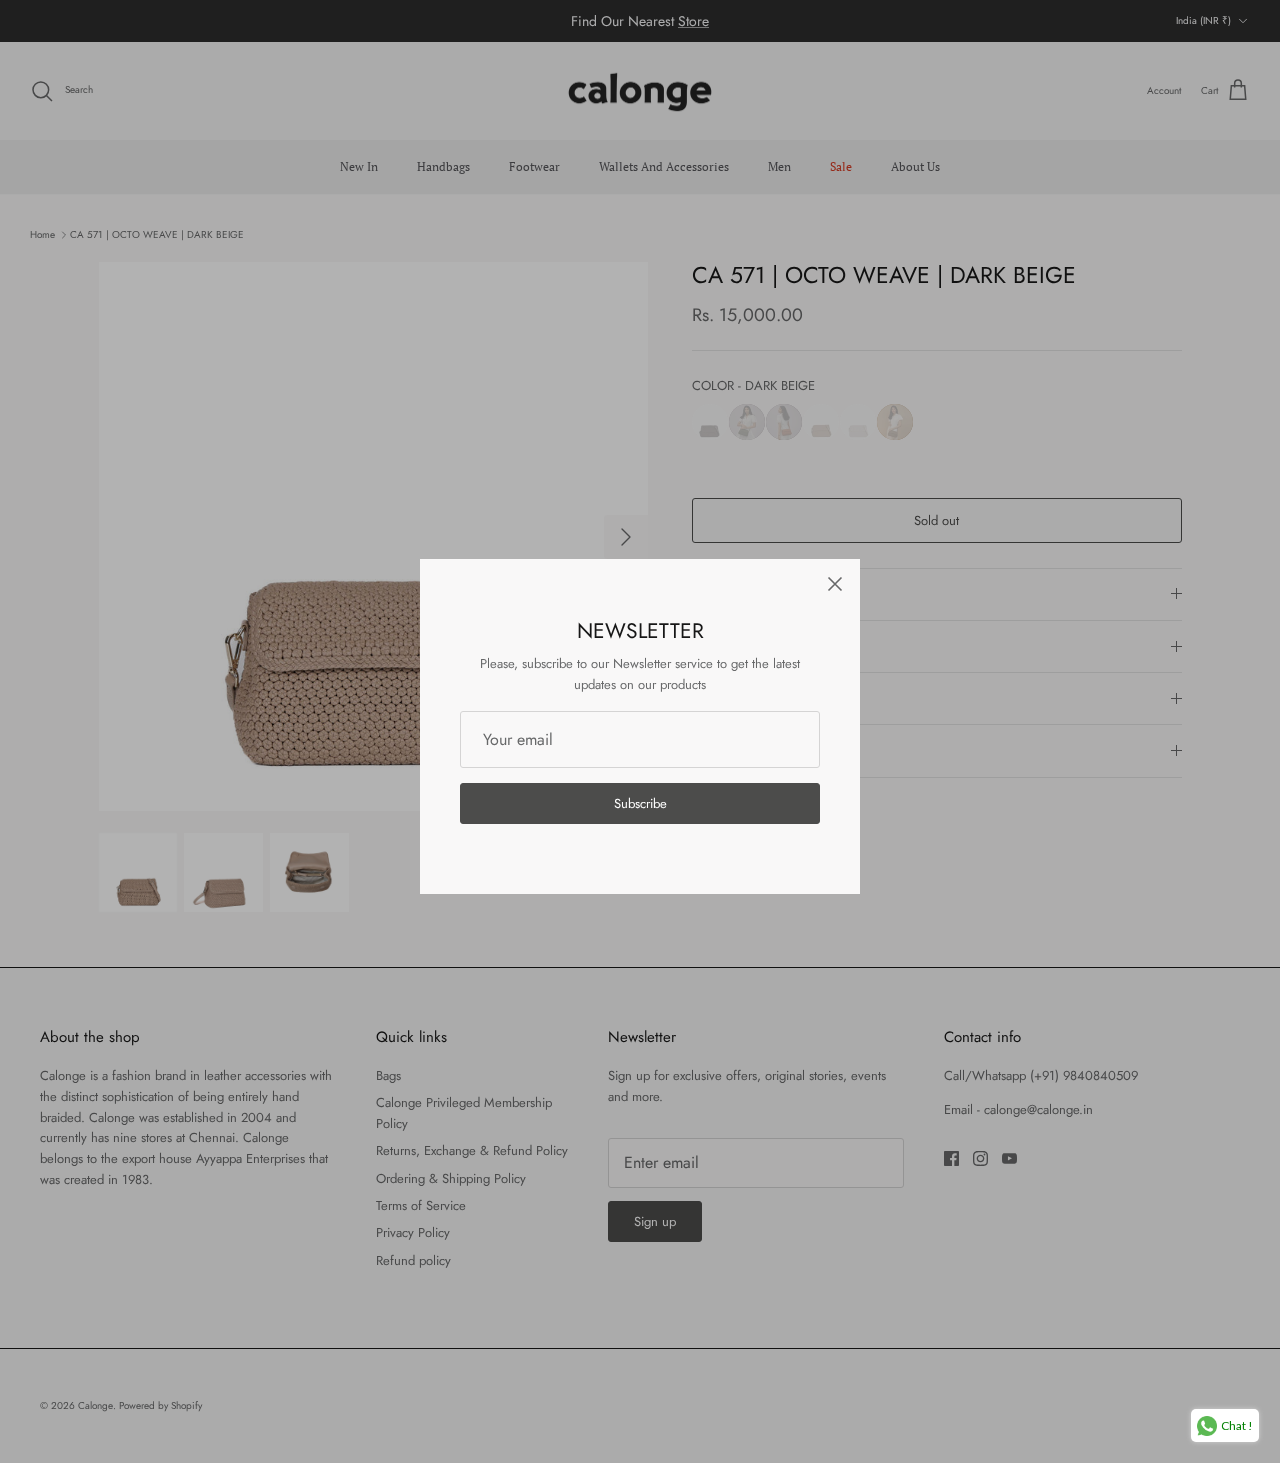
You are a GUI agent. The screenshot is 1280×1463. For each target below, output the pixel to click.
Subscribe (640, 803)
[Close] (835, 584)
